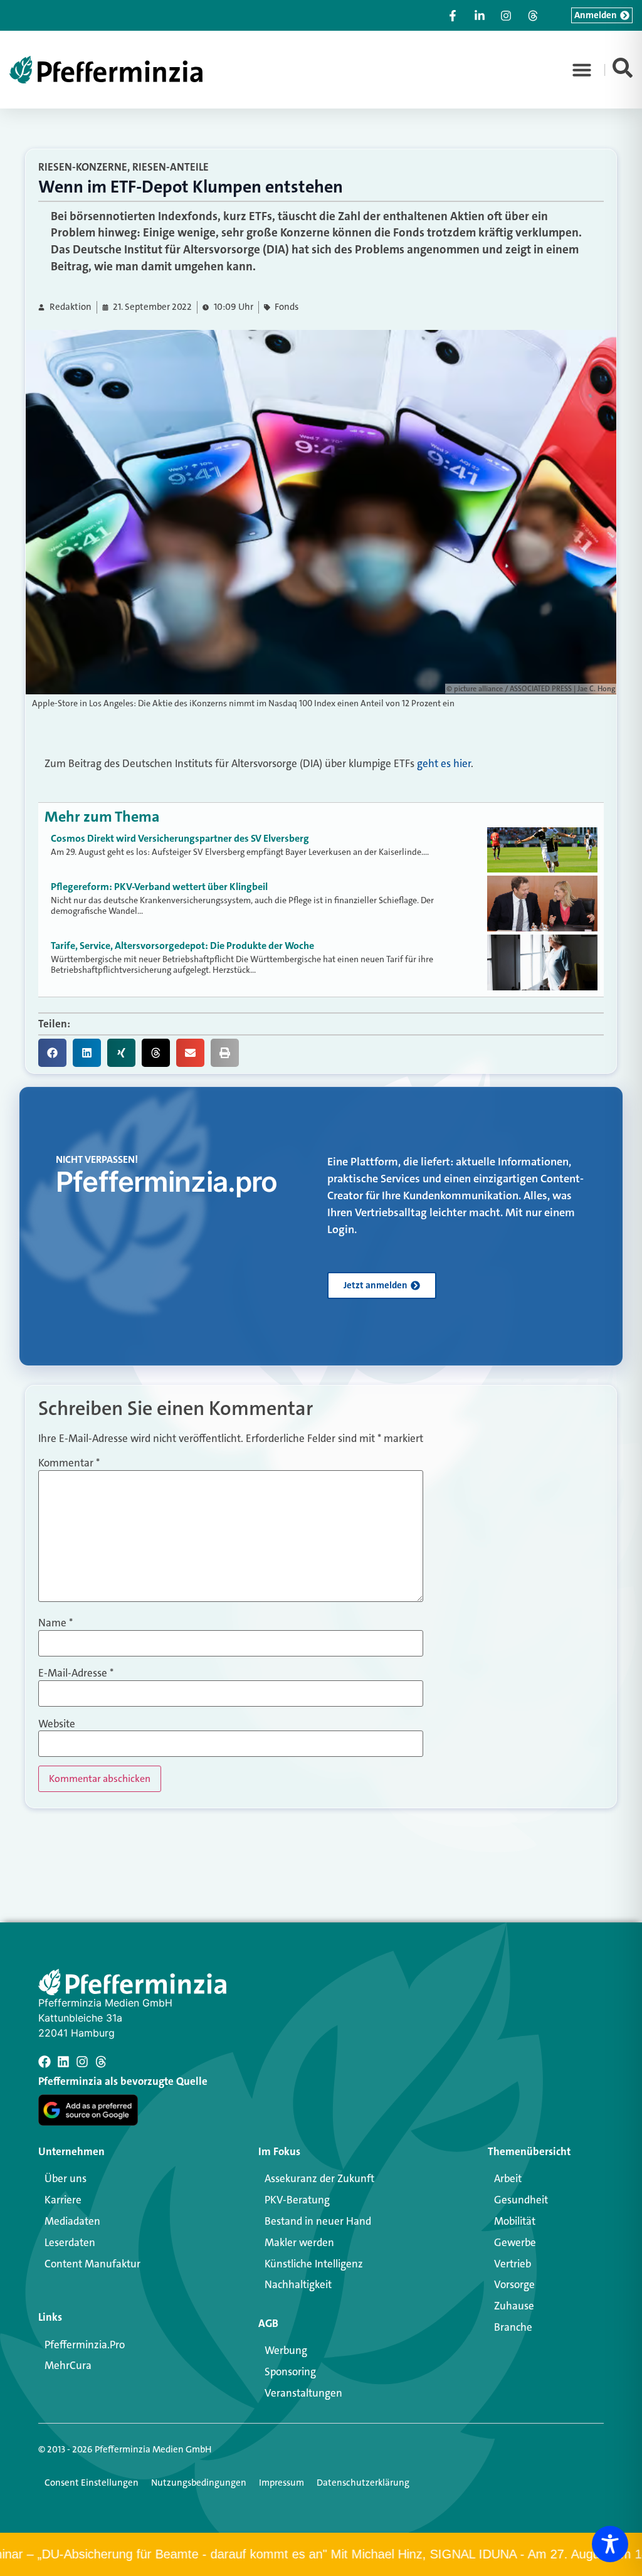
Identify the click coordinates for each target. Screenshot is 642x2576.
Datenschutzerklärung (363, 2483)
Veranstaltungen (303, 2393)
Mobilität (515, 2221)
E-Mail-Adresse (76, 1673)
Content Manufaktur (92, 2264)
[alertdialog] (321, 2554)
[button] (582, 70)
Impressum (282, 2483)
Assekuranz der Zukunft (319, 2178)
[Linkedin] (63, 2062)
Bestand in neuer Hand (318, 2221)
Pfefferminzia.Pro (85, 2345)
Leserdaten (70, 2242)
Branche (513, 2327)
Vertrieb (513, 2264)
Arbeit (508, 2178)
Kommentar (69, 1463)
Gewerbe (515, 2242)
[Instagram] (82, 2062)
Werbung (286, 2350)
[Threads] (101, 2062)
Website (57, 1724)
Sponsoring (290, 2372)
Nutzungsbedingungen (199, 2483)
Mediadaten (72, 2221)
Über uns (66, 2178)
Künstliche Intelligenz (314, 2264)
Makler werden (299, 2242)
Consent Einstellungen (92, 2483)
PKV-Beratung (297, 2200)
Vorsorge (514, 2284)
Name (55, 1623)
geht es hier (444, 763)
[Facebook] (45, 2062)
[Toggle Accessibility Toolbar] (610, 2544)
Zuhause (514, 2306)
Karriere (63, 2200)
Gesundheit (521, 2200)
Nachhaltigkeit (298, 2284)
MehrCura (68, 2365)
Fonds (287, 307)
